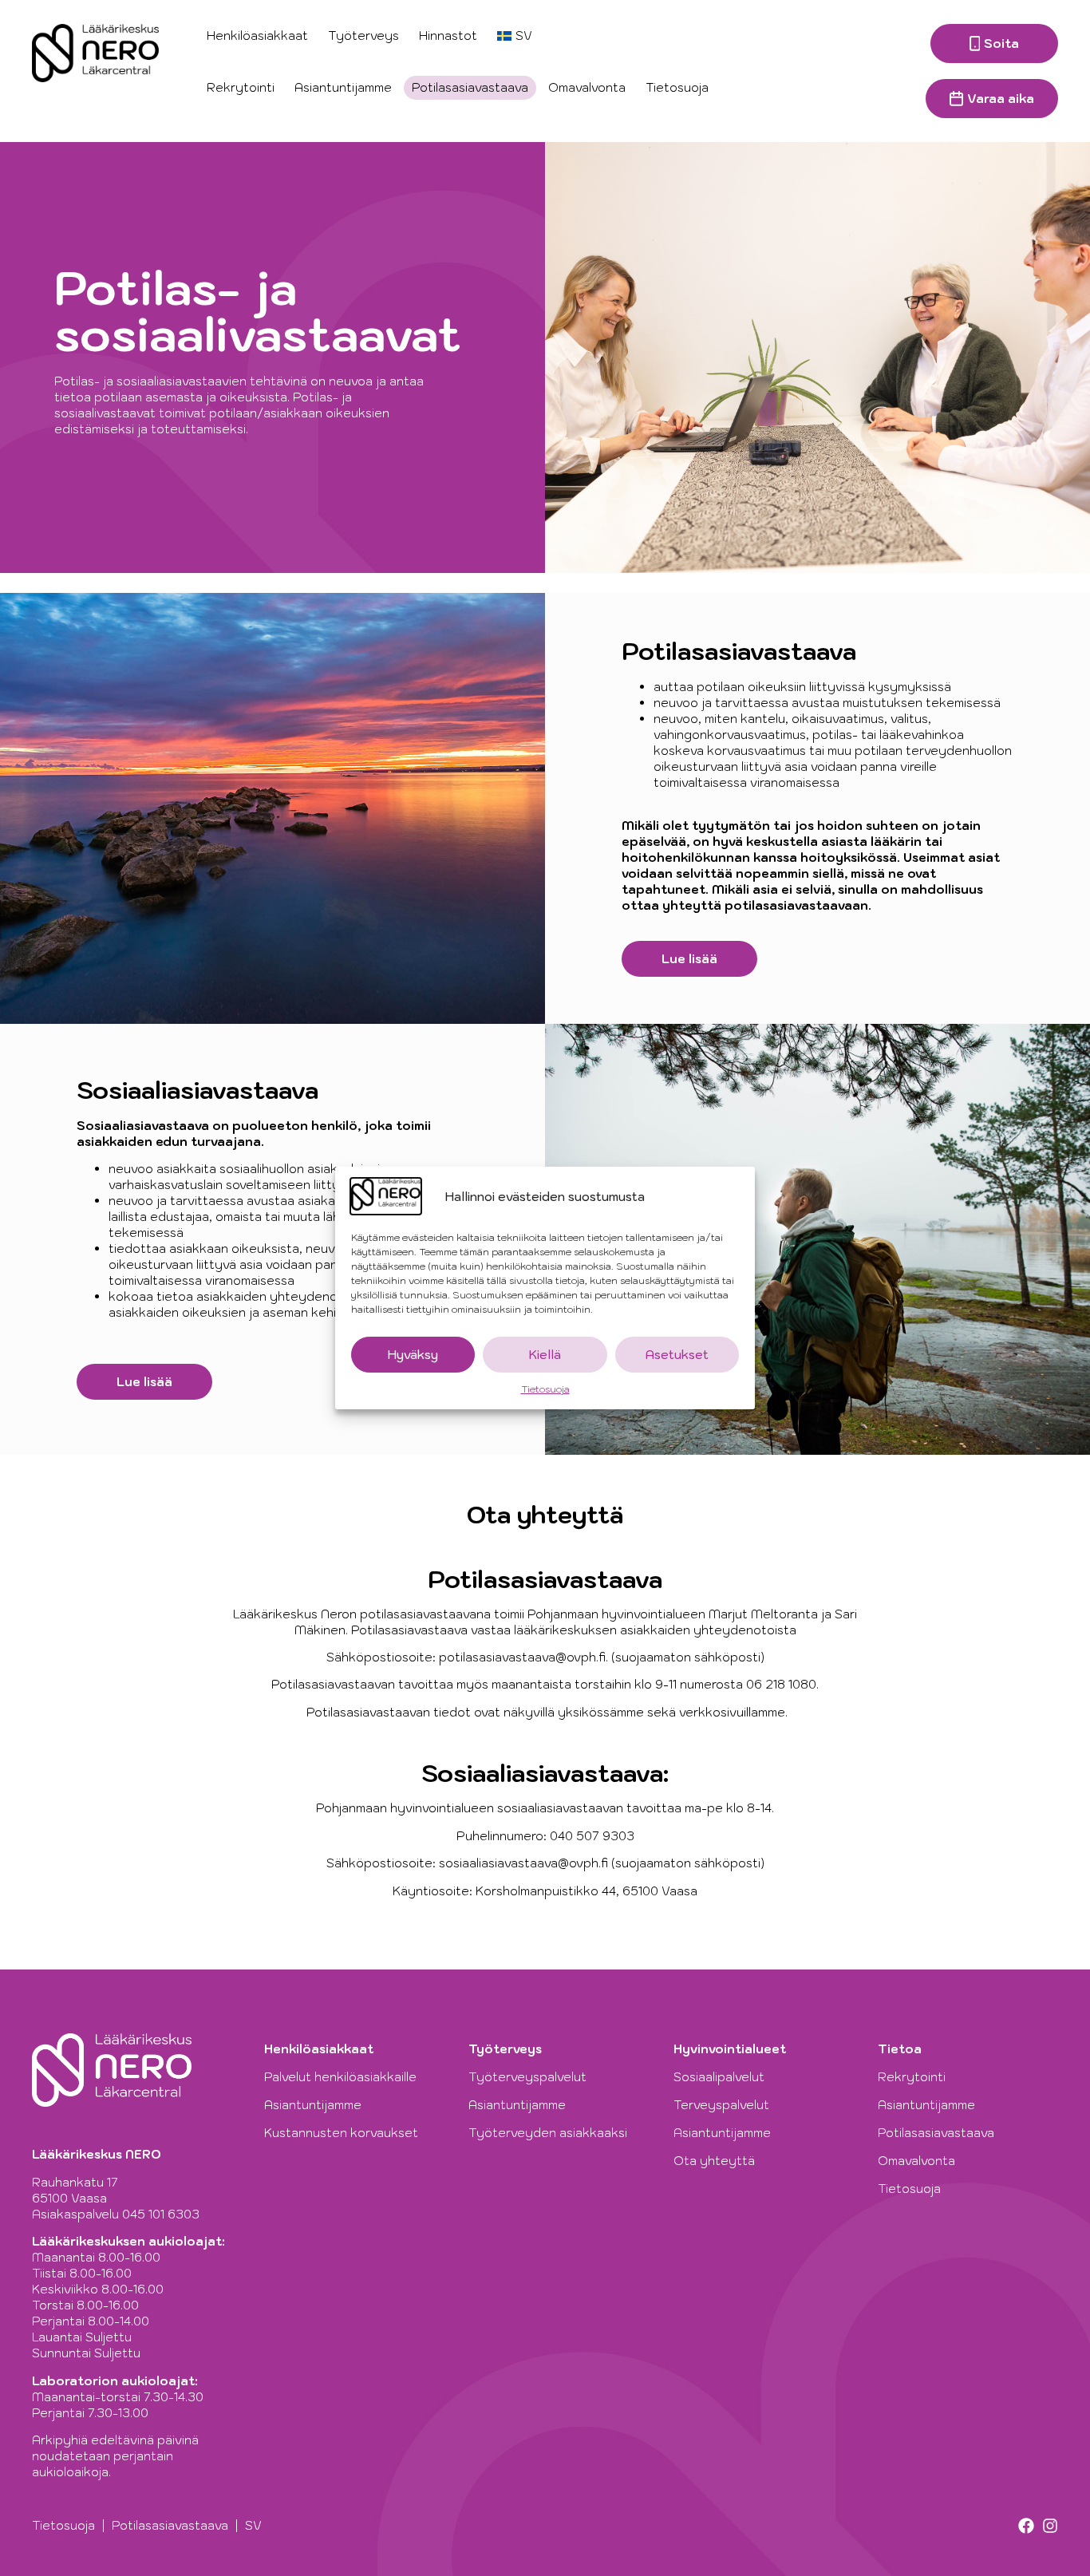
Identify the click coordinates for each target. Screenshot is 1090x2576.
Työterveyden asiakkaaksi (548, 2133)
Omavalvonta (587, 87)
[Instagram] (1050, 2526)
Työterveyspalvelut (527, 2077)
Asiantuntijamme (343, 87)
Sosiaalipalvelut (719, 2077)
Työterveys (363, 36)
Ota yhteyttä (714, 2161)
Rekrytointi (241, 87)
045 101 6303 (161, 2214)
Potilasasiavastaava (470, 87)
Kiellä (545, 1355)
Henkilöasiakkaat (257, 36)
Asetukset (677, 1355)
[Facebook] (1026, 2526)
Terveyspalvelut (721, 2105)
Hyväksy (413, 1355)
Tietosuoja (545, 1389)
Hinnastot (448, 36)
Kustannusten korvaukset (341, 2133)
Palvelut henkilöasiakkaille (340, 2077)
